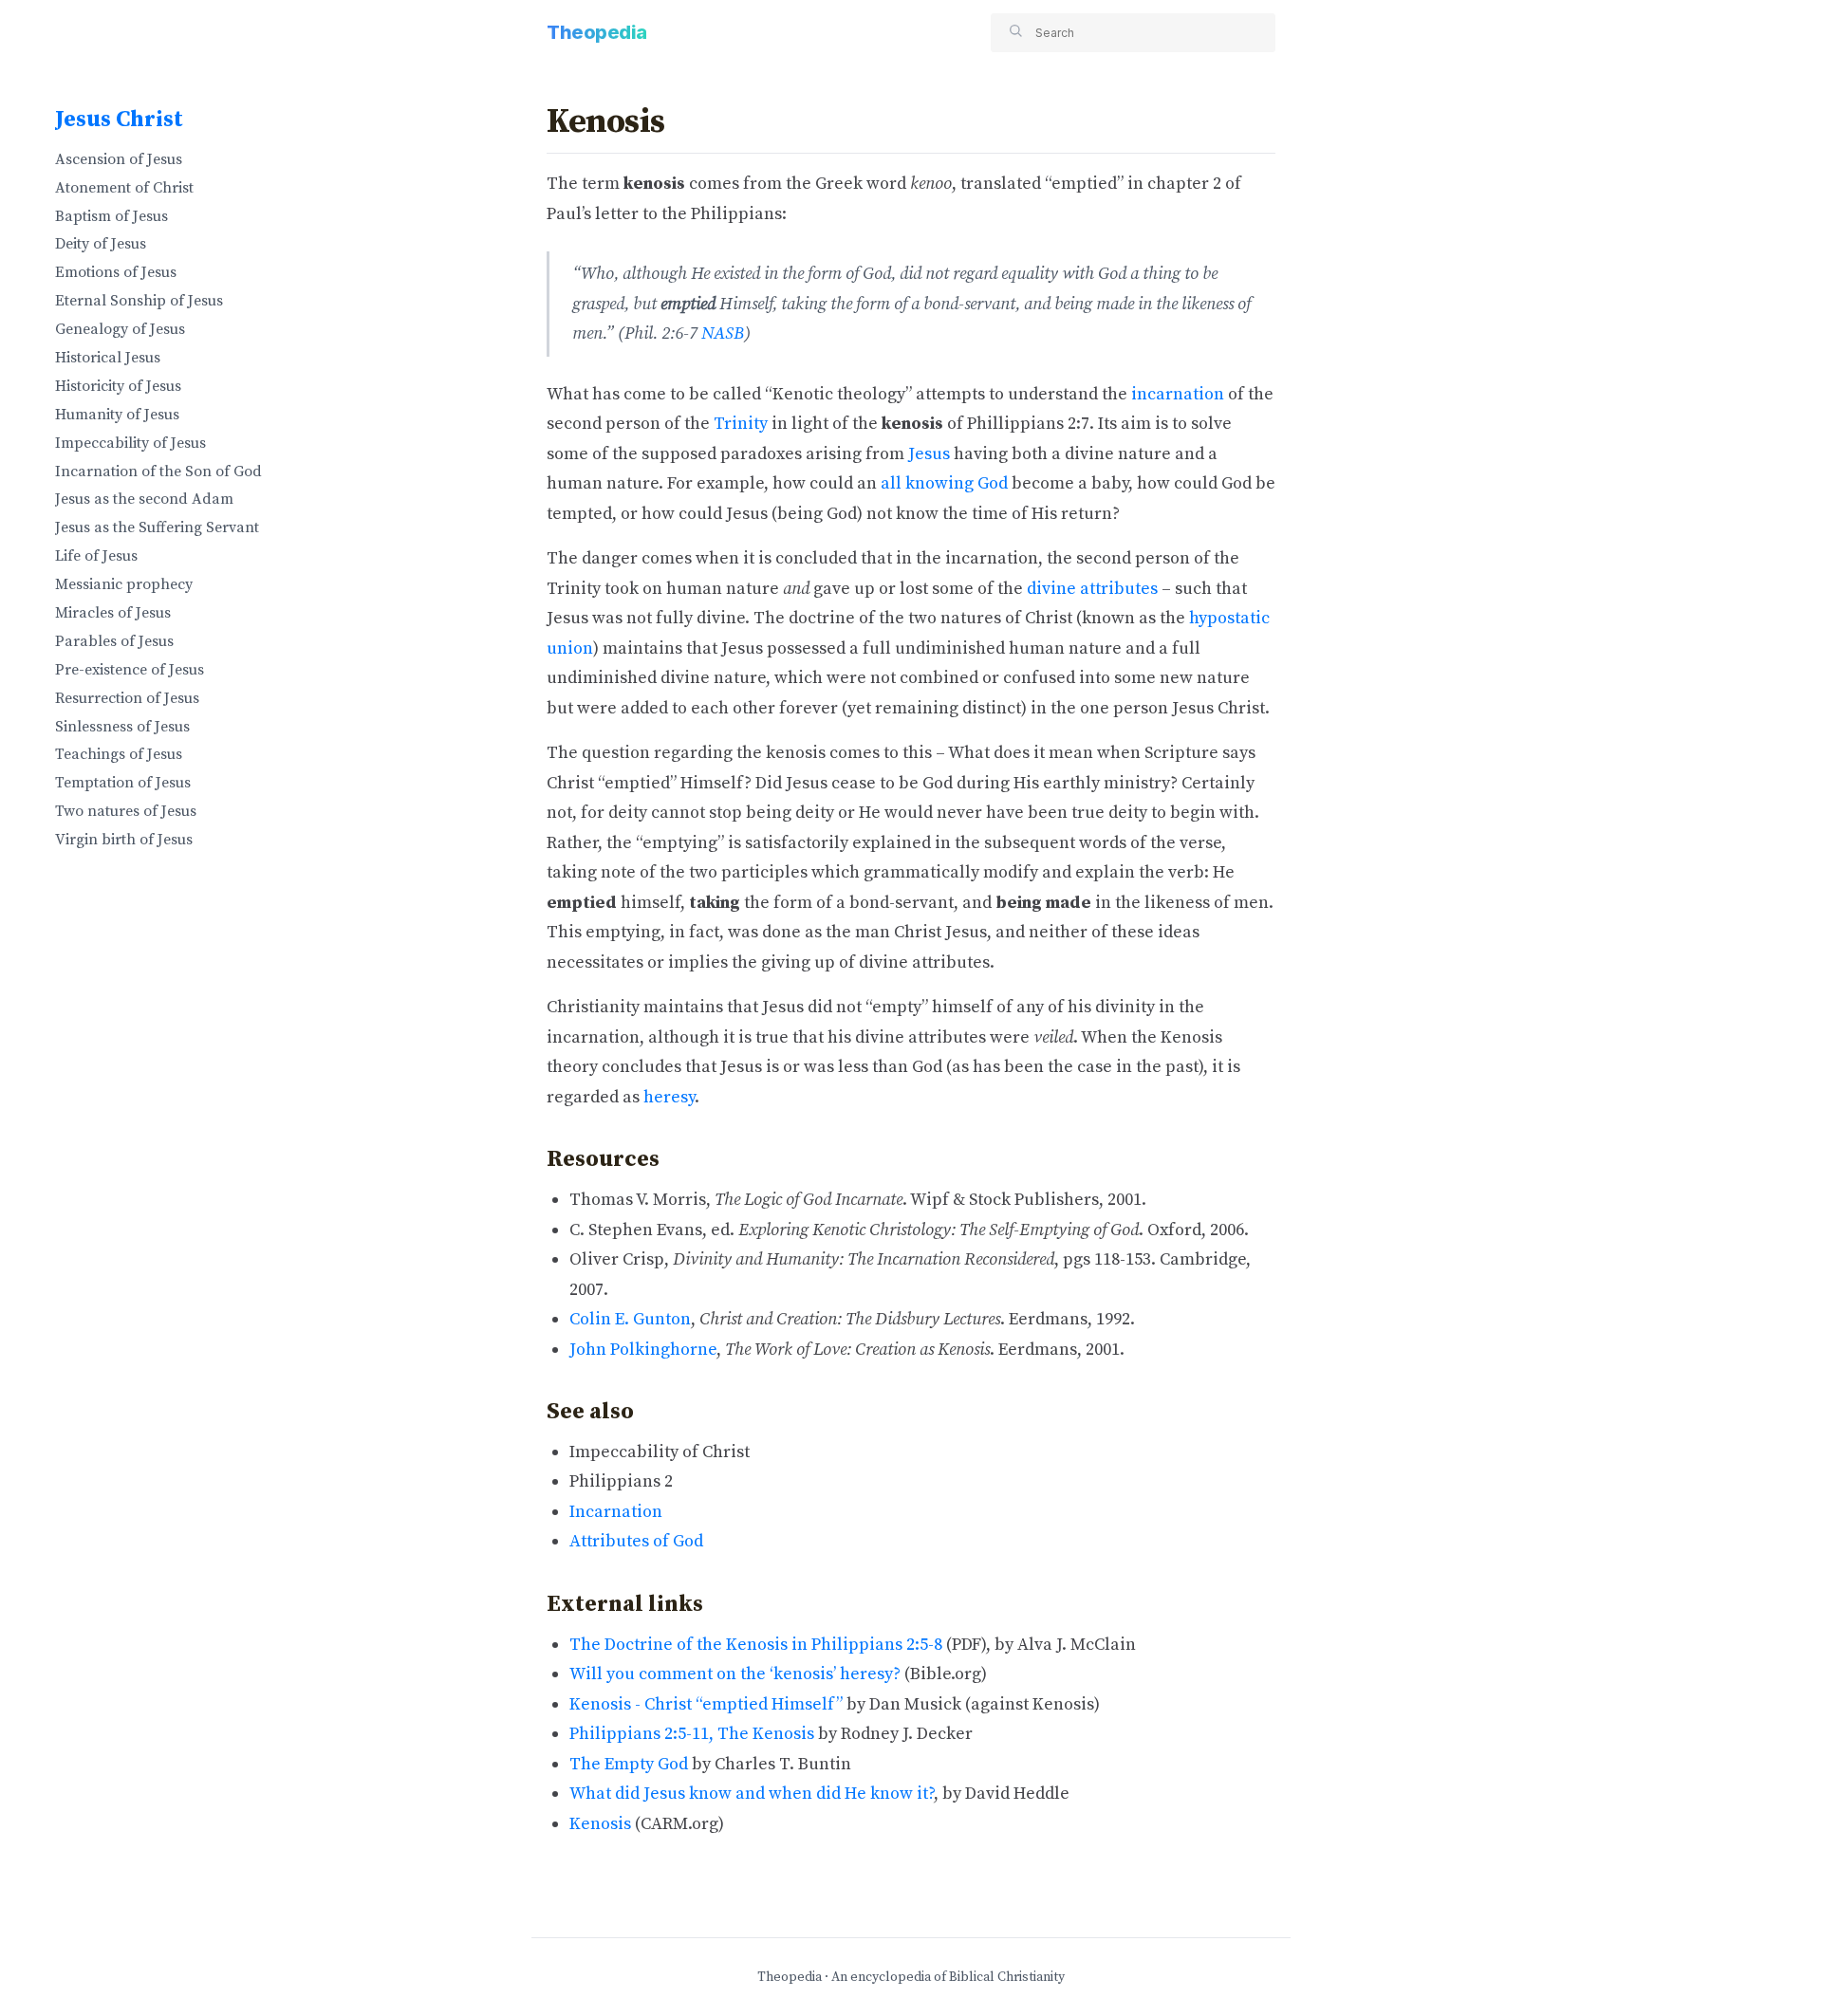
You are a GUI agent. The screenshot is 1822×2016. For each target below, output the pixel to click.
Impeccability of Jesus (130, 443)
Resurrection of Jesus (127, 698)
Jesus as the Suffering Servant (157, 527)
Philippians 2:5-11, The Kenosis (692, 1734)
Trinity (741, 424)
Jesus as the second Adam (144, 499)
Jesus (929, 454)
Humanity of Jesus (117, 415)
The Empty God (629, 1764)
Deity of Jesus (101, 244)
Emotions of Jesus (116, 272)
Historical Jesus (108, 358)
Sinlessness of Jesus (122, 727)
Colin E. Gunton (630, 1319)
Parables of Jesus (114, 641)
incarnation (1178, 394)
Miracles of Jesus (113, 613)
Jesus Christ (119, 120)
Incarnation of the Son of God (158, 472)
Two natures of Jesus (126, 811)
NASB (723, 333)
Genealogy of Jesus (120, 329)
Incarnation (616, 1512)
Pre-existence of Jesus (130, 670)
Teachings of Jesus (119, 754)
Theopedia (597, 32)
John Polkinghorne (643, 1350)
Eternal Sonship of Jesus (139, 301)
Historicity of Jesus (118, 386)
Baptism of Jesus (112, 216)
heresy (669, 1097)
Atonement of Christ (124, 188)
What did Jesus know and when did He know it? (752, 1794)
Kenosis (600, 1824)
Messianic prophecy (124, 584)
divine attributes (1092, 589)
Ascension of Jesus (119, 159)
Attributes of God (636, 1541)
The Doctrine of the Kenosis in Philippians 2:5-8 (756, 1645)
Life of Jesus (96, 556)
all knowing (927, 483)
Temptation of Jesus (123, 783)
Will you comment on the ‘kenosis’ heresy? (735, 1674)
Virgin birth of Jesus (124, 840)
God (993, 483)
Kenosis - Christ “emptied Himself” (706, 1704)
